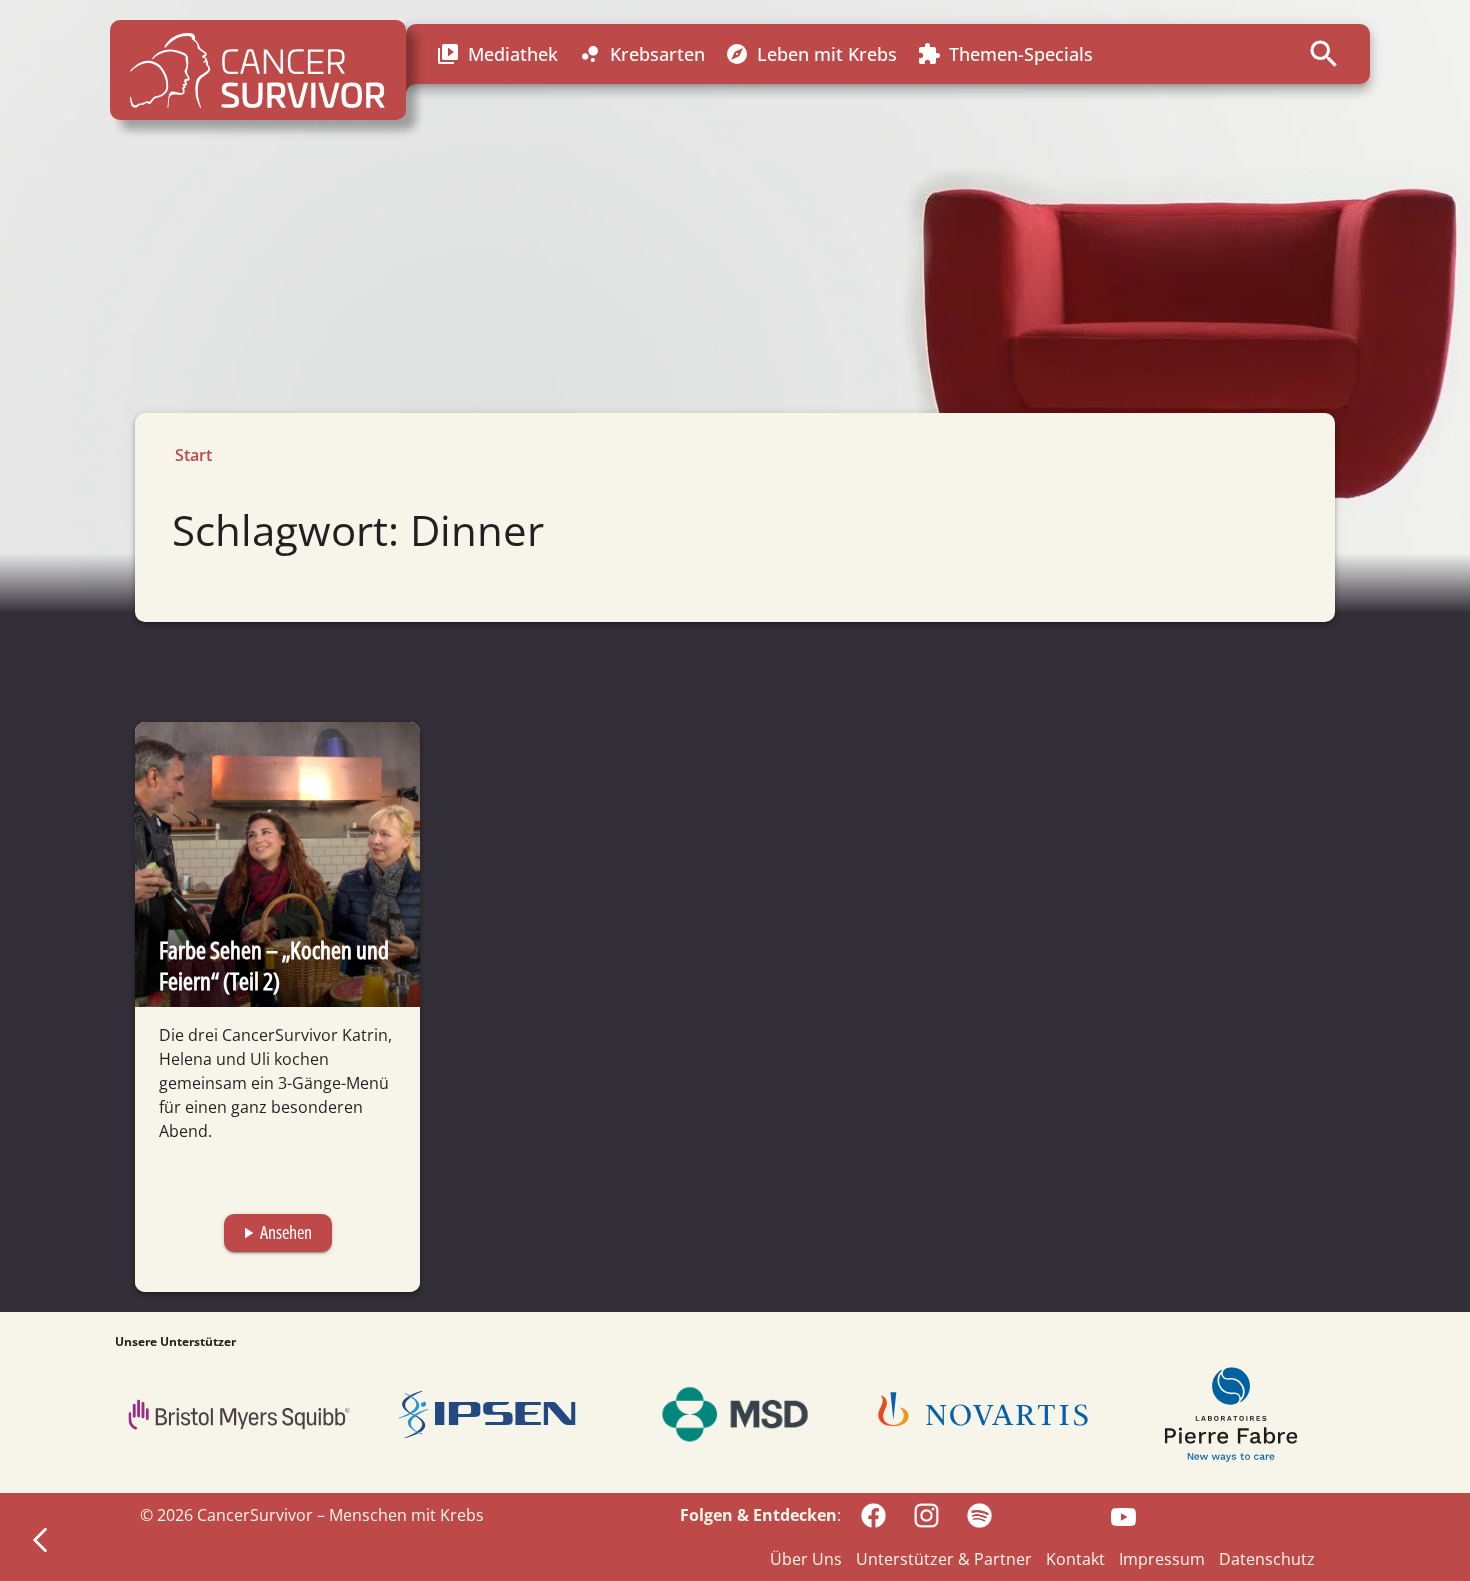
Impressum (1162, 1559)
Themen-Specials (1005, 54)
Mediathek (497, 54)
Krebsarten (641, 54)
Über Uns (806, 1559)
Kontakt (1075, 1559)
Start (193, 455)
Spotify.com (1045, 1514)
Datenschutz (1267, 1559)
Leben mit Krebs (811, 54)
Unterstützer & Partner (944, 1559)
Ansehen (275, 1232)
